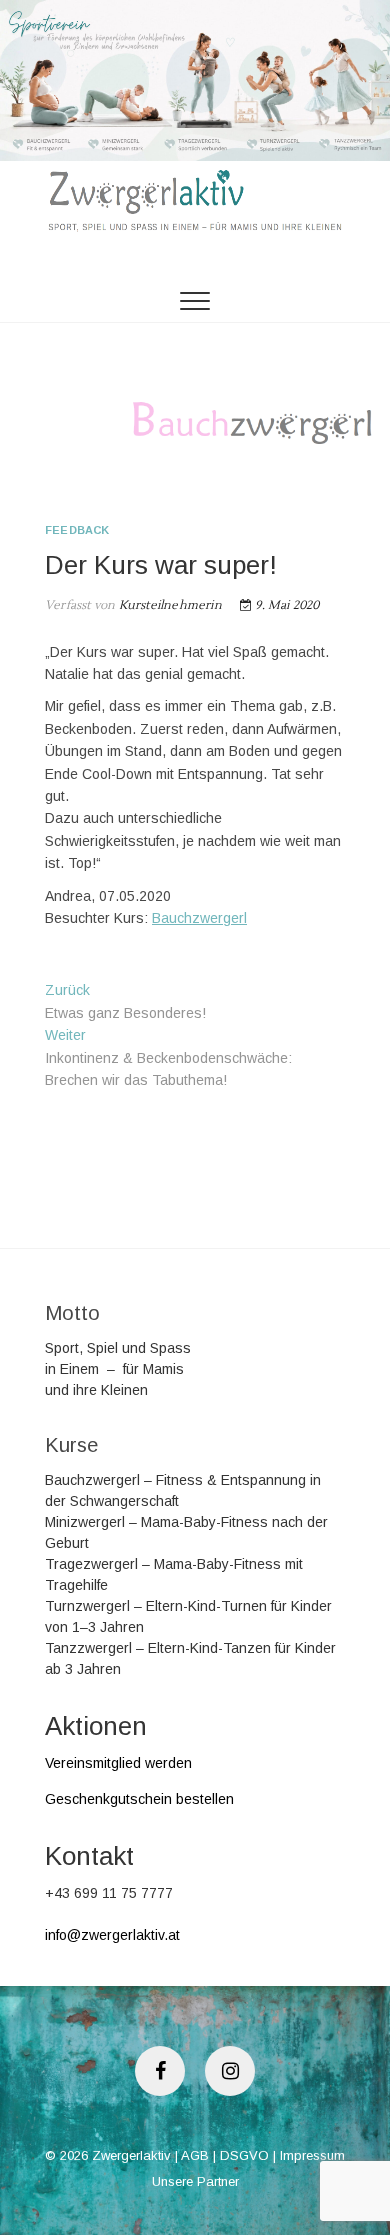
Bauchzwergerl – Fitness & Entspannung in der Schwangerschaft (183, 1490)
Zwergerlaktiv (131, 2155)
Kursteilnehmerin (168, 605)
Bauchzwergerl (199, 918)
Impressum (312, 2155)
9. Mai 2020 (285, 605)
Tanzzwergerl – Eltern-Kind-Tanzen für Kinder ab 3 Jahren (190, 1658)
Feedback (77, 530)
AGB (195, 2155)
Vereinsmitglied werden (118, 1763)
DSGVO (244, 2155)
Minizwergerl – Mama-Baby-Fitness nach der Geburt (186, 1532)
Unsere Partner (195, 2181)
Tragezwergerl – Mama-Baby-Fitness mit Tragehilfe (174, 1574)
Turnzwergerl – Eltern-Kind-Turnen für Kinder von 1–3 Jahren (188, 1616)
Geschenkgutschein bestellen (139, 1799)
